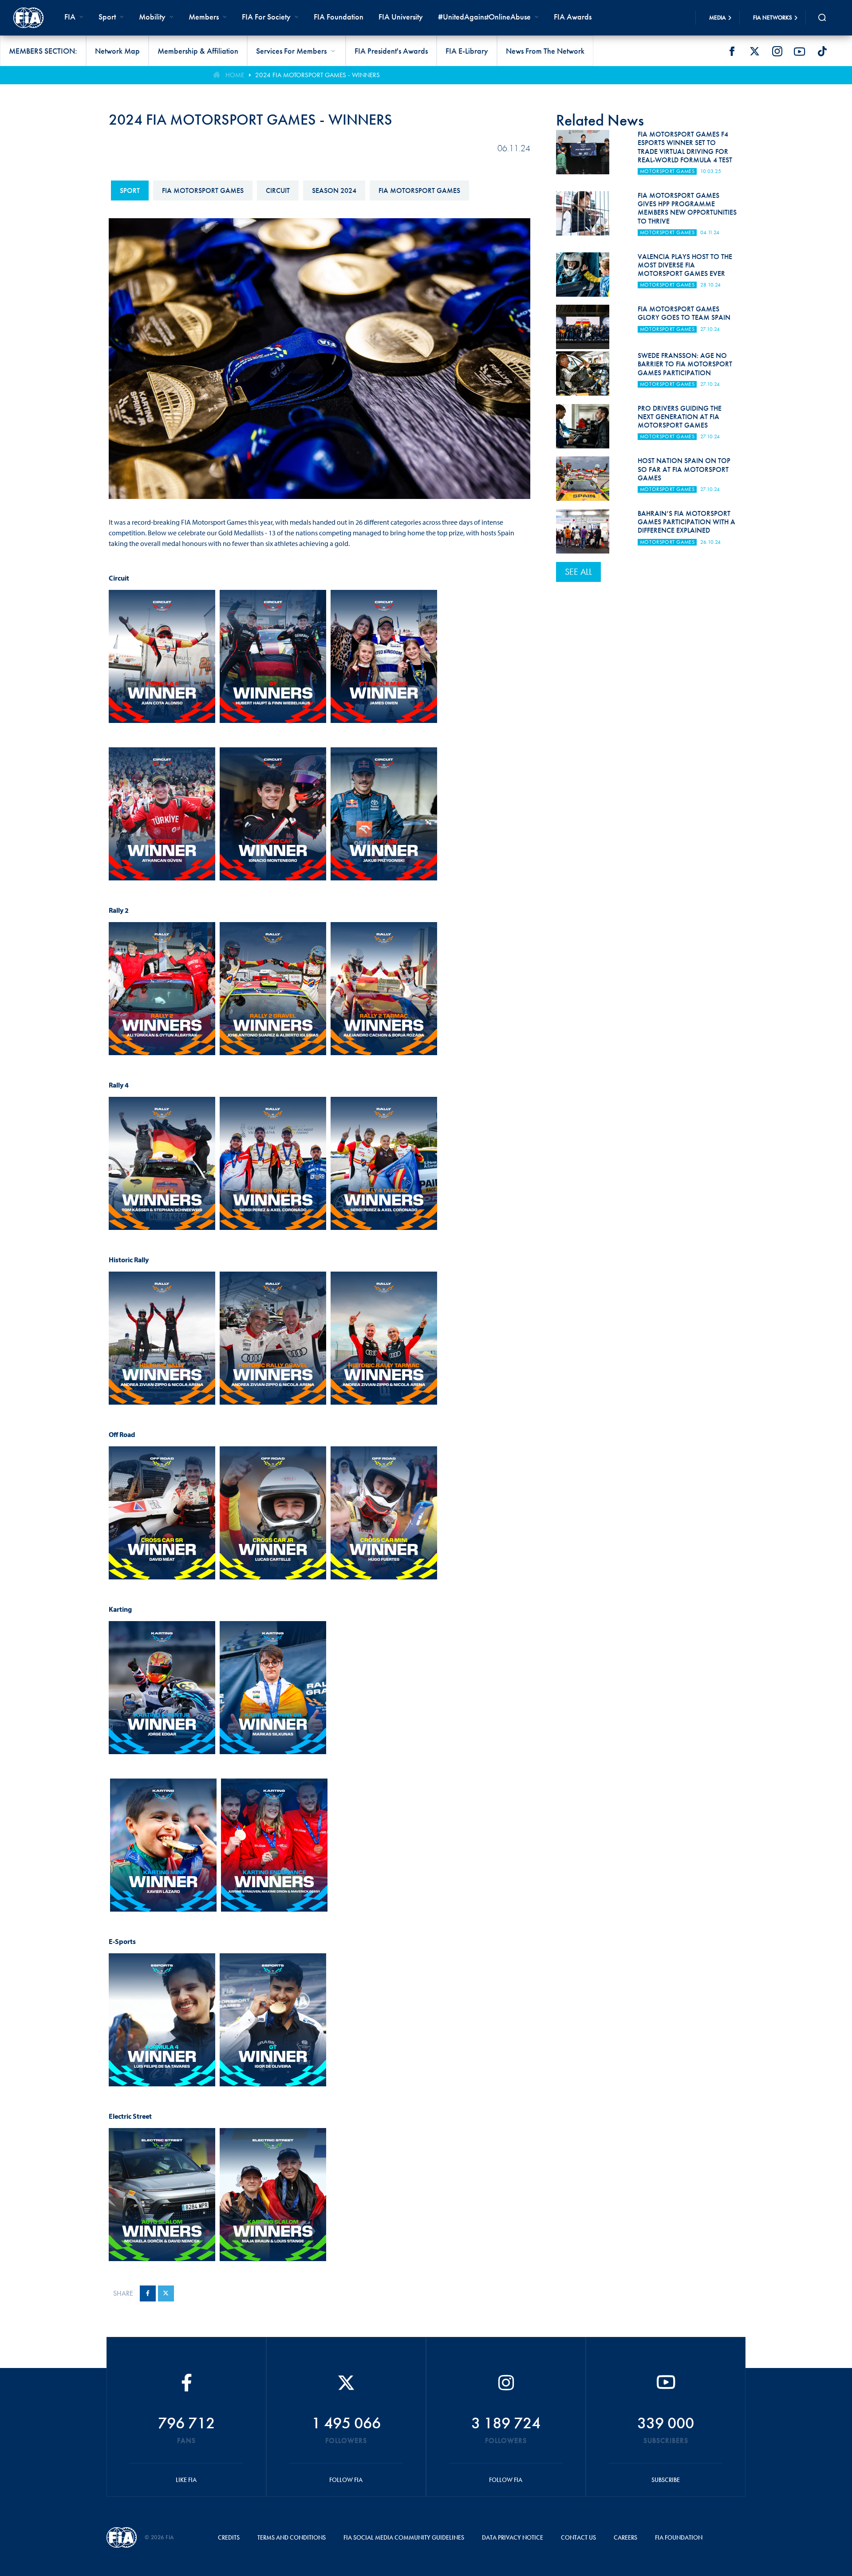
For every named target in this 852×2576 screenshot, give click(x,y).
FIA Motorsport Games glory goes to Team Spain (684, 313)
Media (718, 18)
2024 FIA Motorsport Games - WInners (318, 75)
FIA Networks (773, 18)
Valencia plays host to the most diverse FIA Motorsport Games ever (685, 265)
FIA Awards (573, 17)
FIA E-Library (467, 51)
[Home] (28, 18)
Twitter (754, 51)
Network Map (117, 51)
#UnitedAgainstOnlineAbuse (484, 17)
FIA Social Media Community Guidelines (404, 2537)
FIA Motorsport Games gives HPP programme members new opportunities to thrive (687, 208)
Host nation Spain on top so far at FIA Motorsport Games (684, 469)
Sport (130, 190)
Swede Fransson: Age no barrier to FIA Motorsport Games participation (685, 364)
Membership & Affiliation (198, 51)
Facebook (732, 51)
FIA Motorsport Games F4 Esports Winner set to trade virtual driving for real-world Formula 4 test (685, 147)
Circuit (278, 190)
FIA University (401, 17)
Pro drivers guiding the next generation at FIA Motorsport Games (680, 417)
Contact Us (578, 2537)
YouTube (800, 51)
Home (235, 75)
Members (204, 17)
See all (578, 572)
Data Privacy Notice (513, 2537)
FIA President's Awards (391, 51)
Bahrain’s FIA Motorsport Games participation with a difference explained (686, 522)
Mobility (152, 17)
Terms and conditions (292, 2537)
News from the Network (545, 51)
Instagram (777, 51)
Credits (229, 2537)
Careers (625, 2537)
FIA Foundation (339, 17)
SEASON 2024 (334, 190)
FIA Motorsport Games (203, 190)
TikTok (822, 51)
